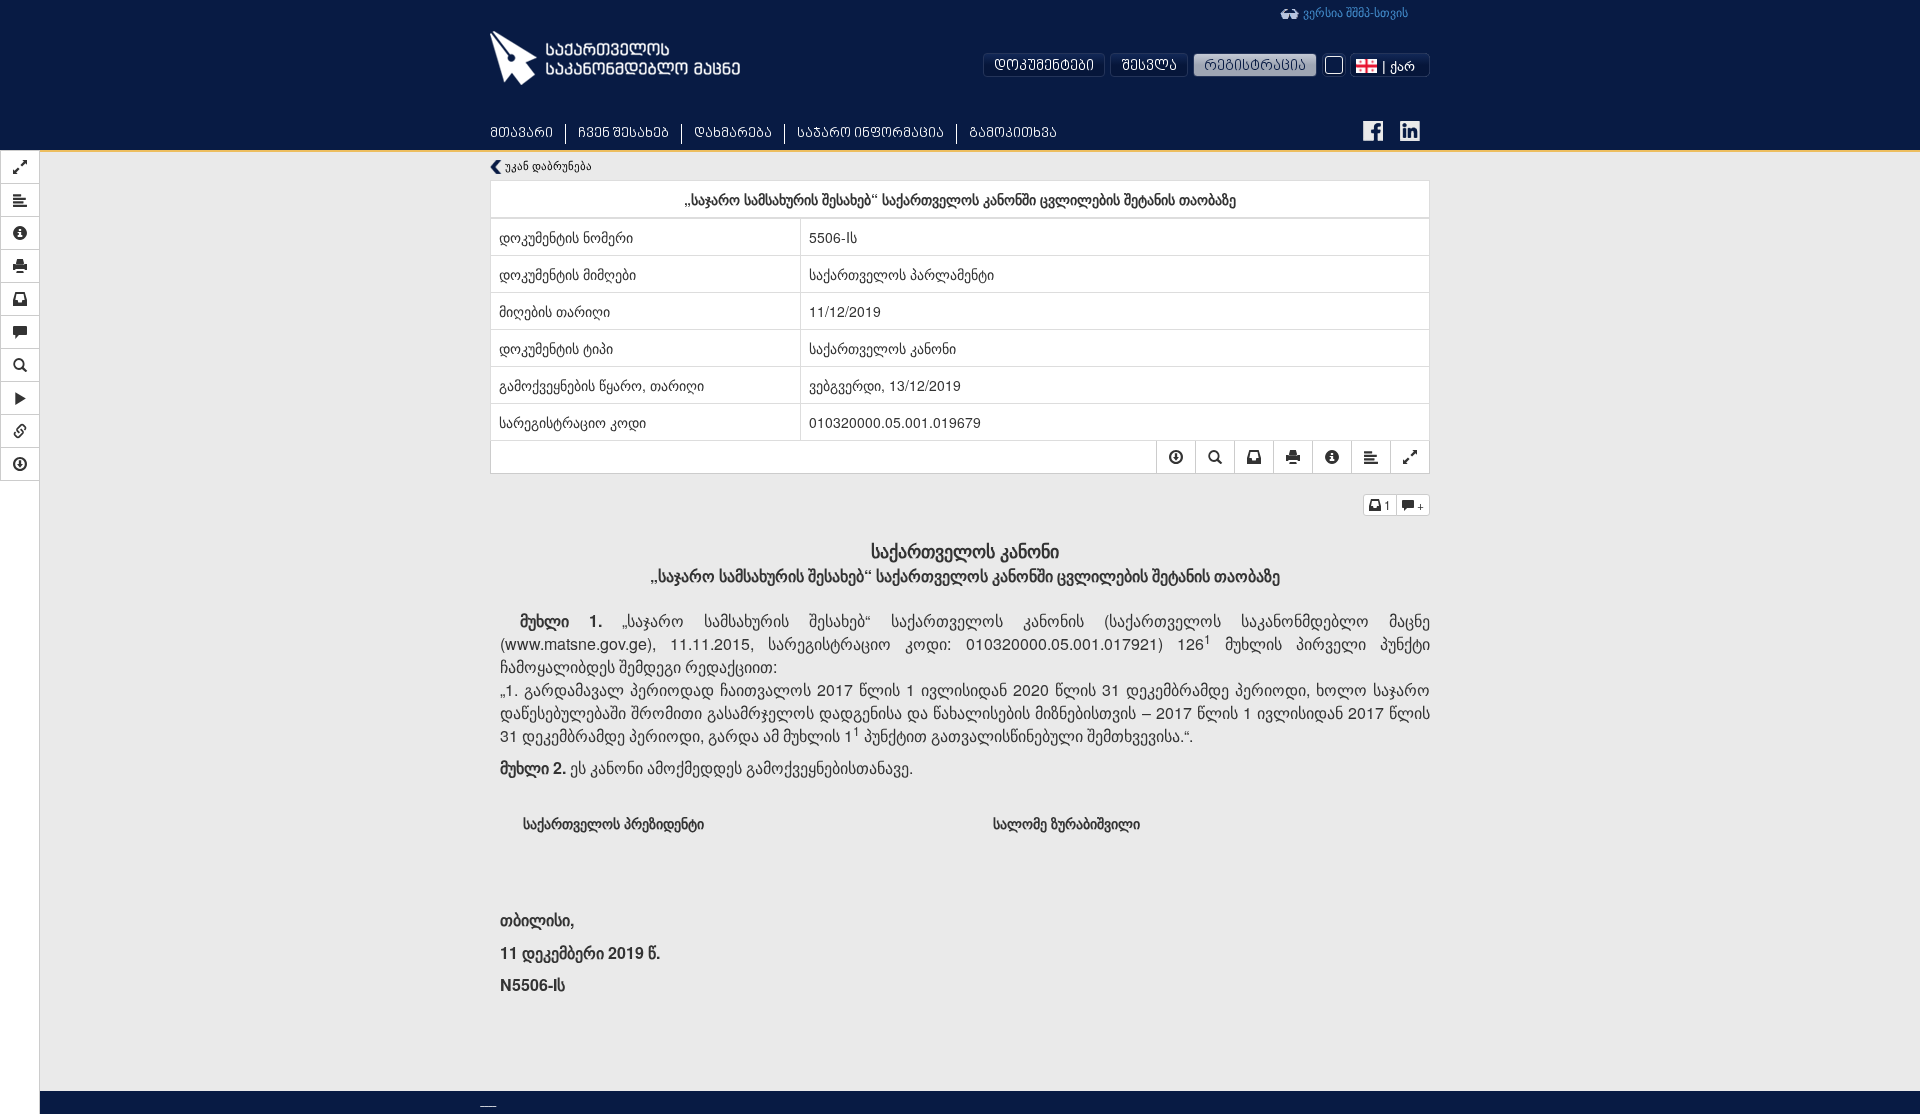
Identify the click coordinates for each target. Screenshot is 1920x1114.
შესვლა (1149, 66)
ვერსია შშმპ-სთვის (1354, 11)
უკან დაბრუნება (547, 165)
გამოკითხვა (1013, 133)
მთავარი (521, 133)
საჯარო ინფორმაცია (870, 133)
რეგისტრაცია (1255, 66)
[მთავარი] (615, 58)
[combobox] (1390, 65)
